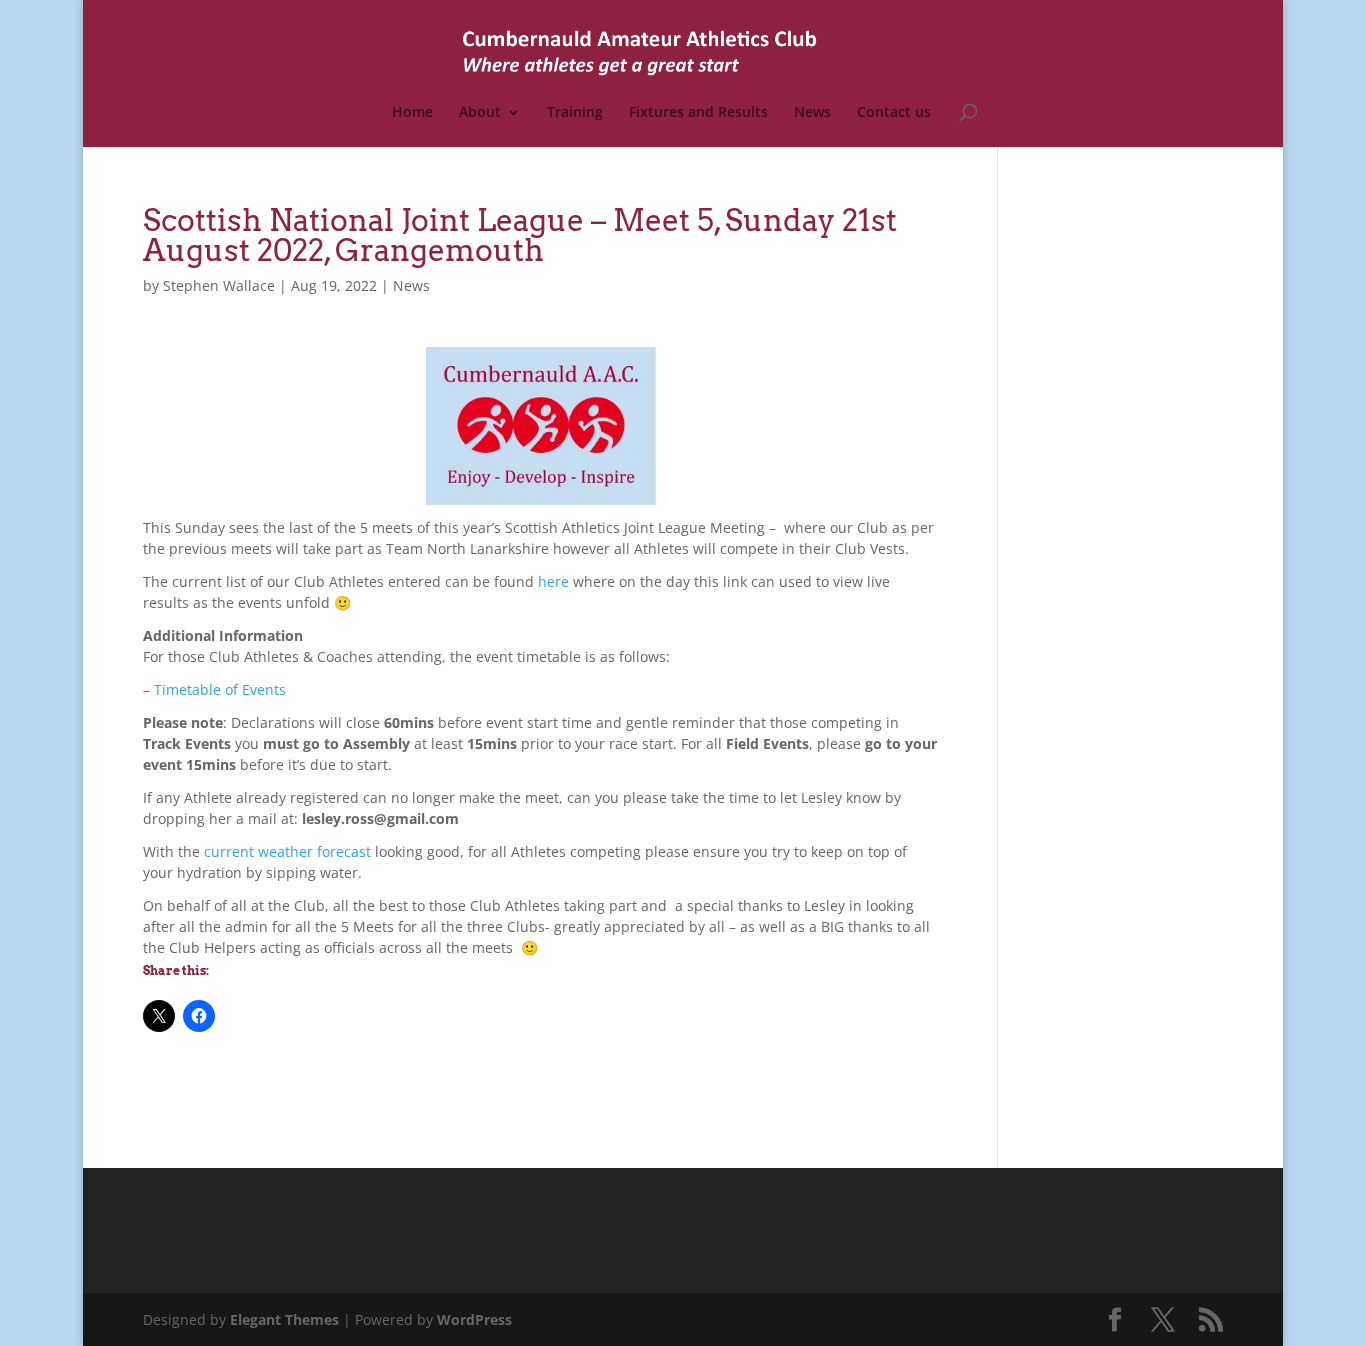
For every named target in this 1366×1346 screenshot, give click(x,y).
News (812, 113)
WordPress (474, 1319)
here (553, 581)
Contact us (894, 113)
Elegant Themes (284, 1319)
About (480, 113)
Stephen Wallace (219, 285)
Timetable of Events (220, 689)
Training (575, 113)
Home (412, 113)
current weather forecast (287, 851)
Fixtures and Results (698, 113)
